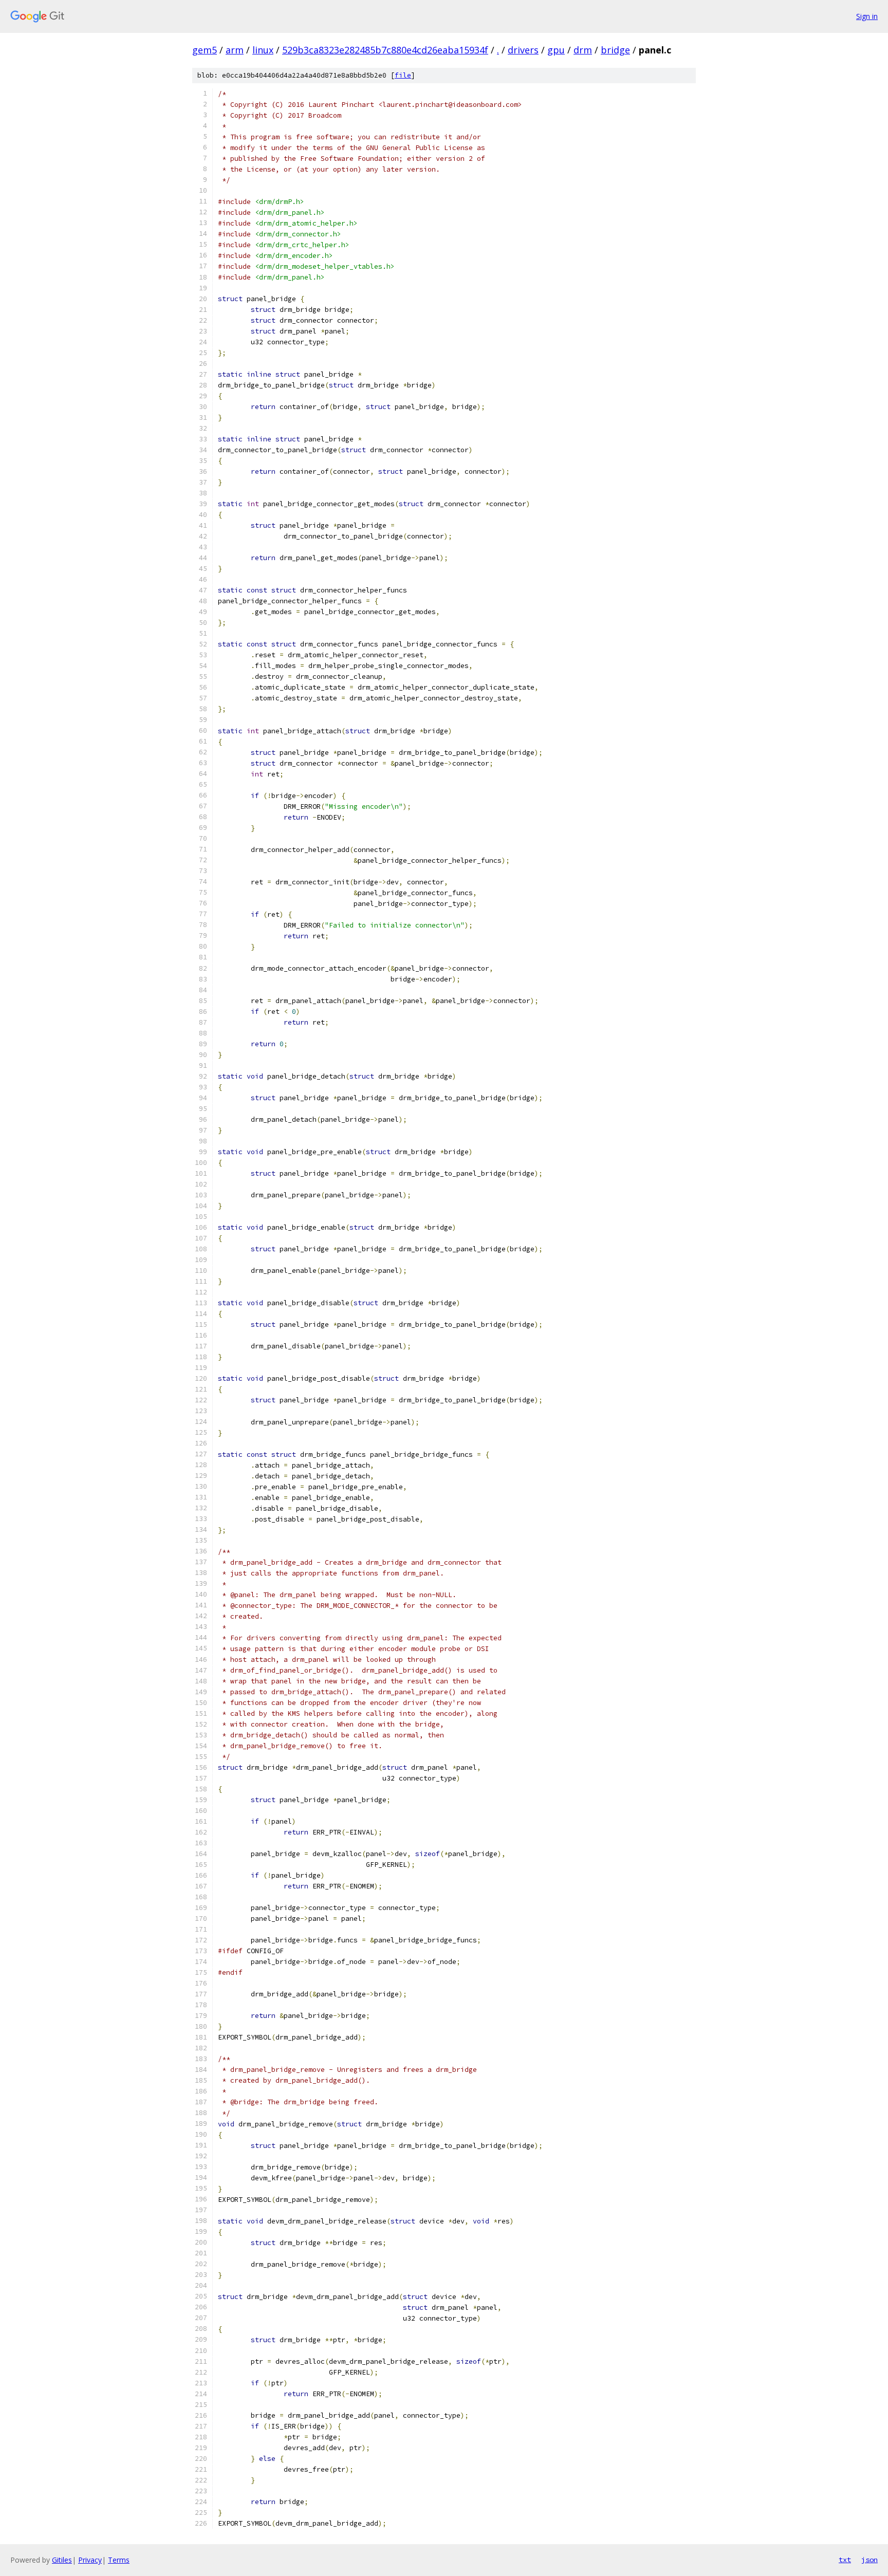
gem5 (205, 50)
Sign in (867, 16)
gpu (556, 50)
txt (845, 2560)
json (869, 2560)
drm (583, 50)
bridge (615, 50)
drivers (523, 50)
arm (235, 50)
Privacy (90, 2560)
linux (263, 50)
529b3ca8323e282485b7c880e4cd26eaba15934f (385, 50)
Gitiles (62, 2560)
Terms (119, 2560)
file (403, 75)
